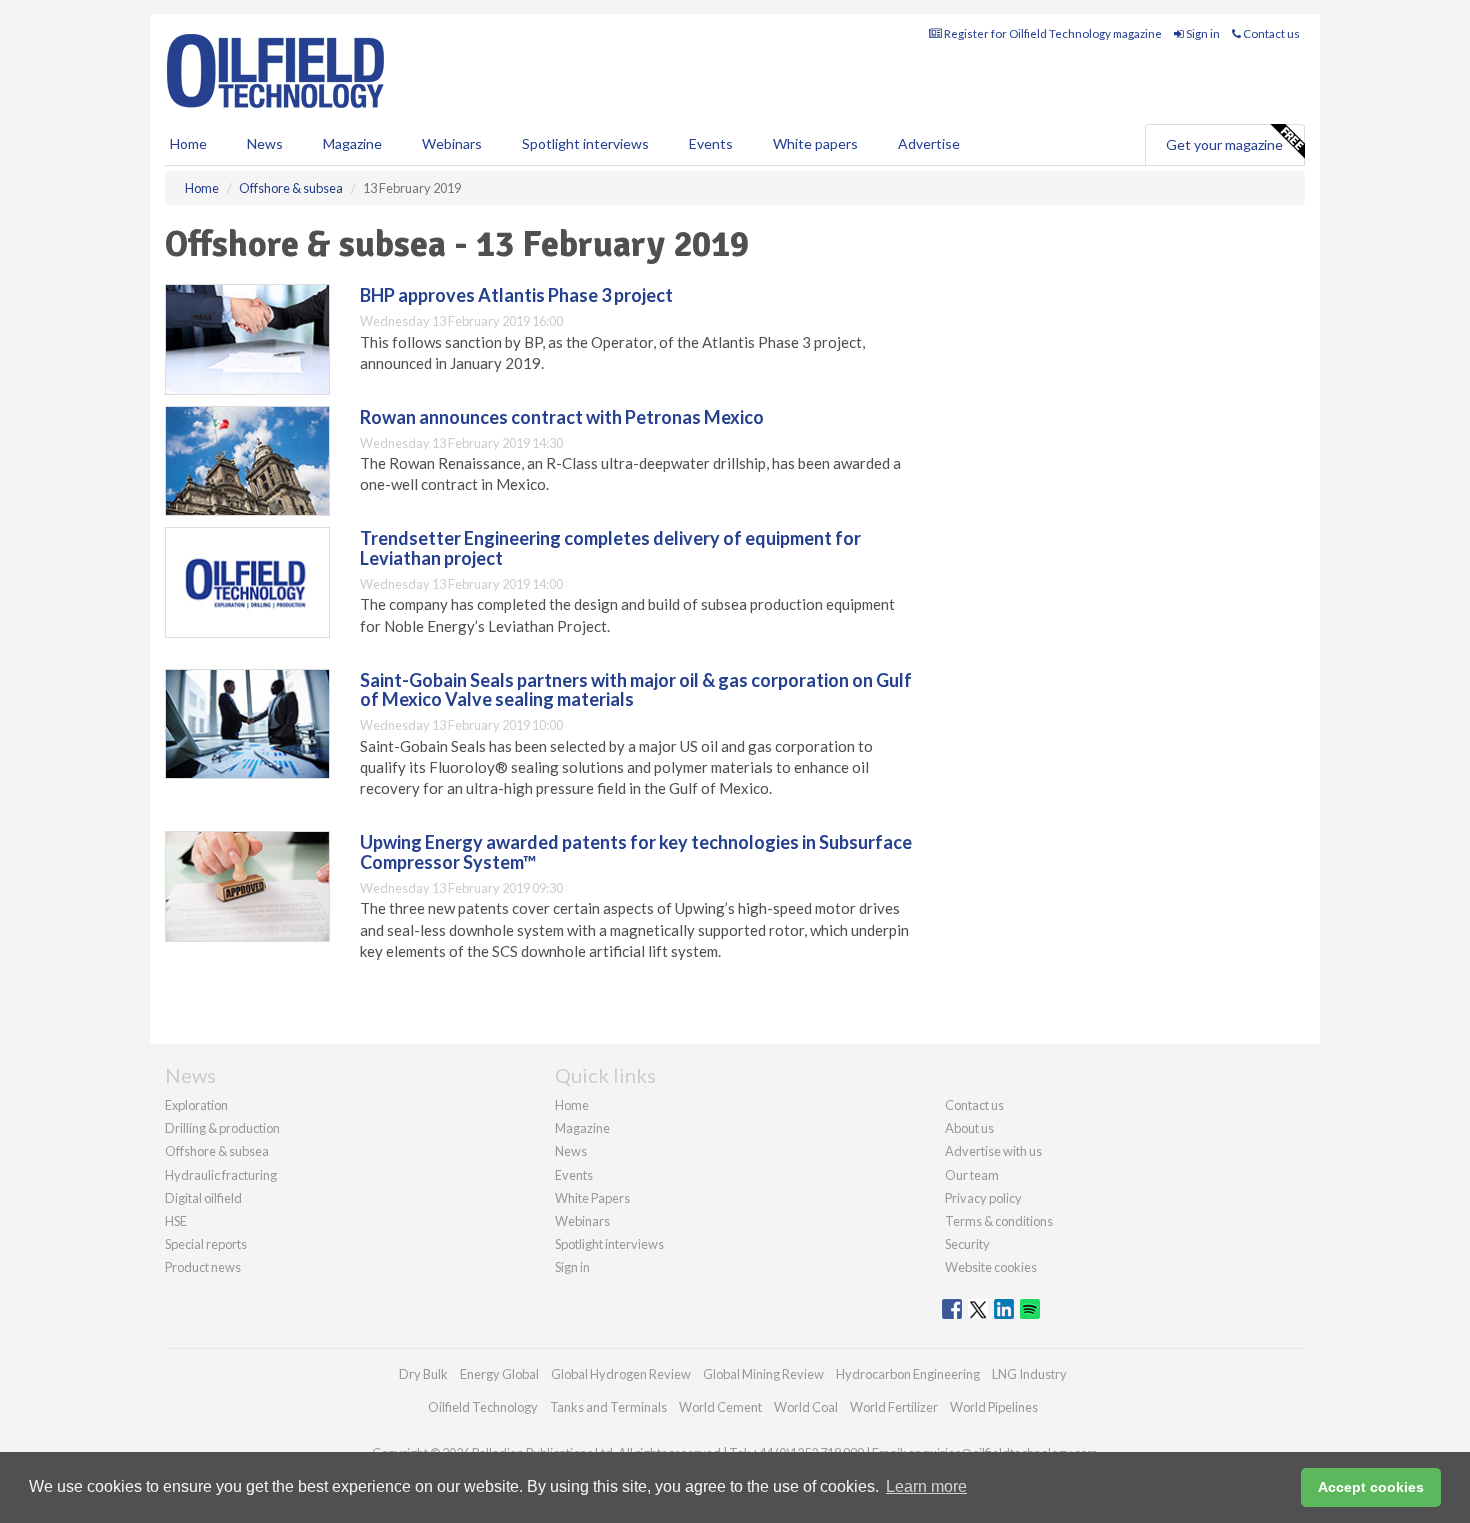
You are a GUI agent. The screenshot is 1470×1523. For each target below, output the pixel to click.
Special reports (206, 1244)
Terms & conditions (999, 1221)
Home (188, 143)
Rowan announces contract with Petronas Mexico (562, 417)
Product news (203, 1267)
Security (967, 1244)
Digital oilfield (203, 1198)
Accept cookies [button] (1371, 1487)
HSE (176, 1221)
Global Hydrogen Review (621, 1374)
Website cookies (991, 1267)
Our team (972, 1175)
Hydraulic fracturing (221, 1175)
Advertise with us (993, 1151)
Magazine (352, 143)
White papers (815, 143)
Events (711, 143)
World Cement (720, 1407)
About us (969, 1128)
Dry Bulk (423, 1374)
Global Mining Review (763, 1374)
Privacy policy (983, 1198)
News (571, 1151)
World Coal (806, 1407)
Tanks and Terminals (608, 1407)
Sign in (1202, 33)
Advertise (929, 143)
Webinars (452, 143)
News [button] (265, 143)
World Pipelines (994, 1407)
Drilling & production (222, 1128)
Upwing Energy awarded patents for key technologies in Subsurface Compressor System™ (636, 852)
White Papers (592, 1198)
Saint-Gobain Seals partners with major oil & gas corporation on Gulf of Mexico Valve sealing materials (636, 690)
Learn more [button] (926, 1486)
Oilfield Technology (483, 1407)
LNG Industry (1029, 1374)
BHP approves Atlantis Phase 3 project (516, 295)
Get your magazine (1224, 144)
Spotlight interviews (585, 143)
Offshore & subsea (217, 1151)
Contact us (1270, 33)
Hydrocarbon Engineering (908, 1374)
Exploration (196, 1105)
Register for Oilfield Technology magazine (1052, 33)
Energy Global (499, 1374)
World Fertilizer (894, 1407)
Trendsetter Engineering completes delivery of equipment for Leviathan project (610, 548)
